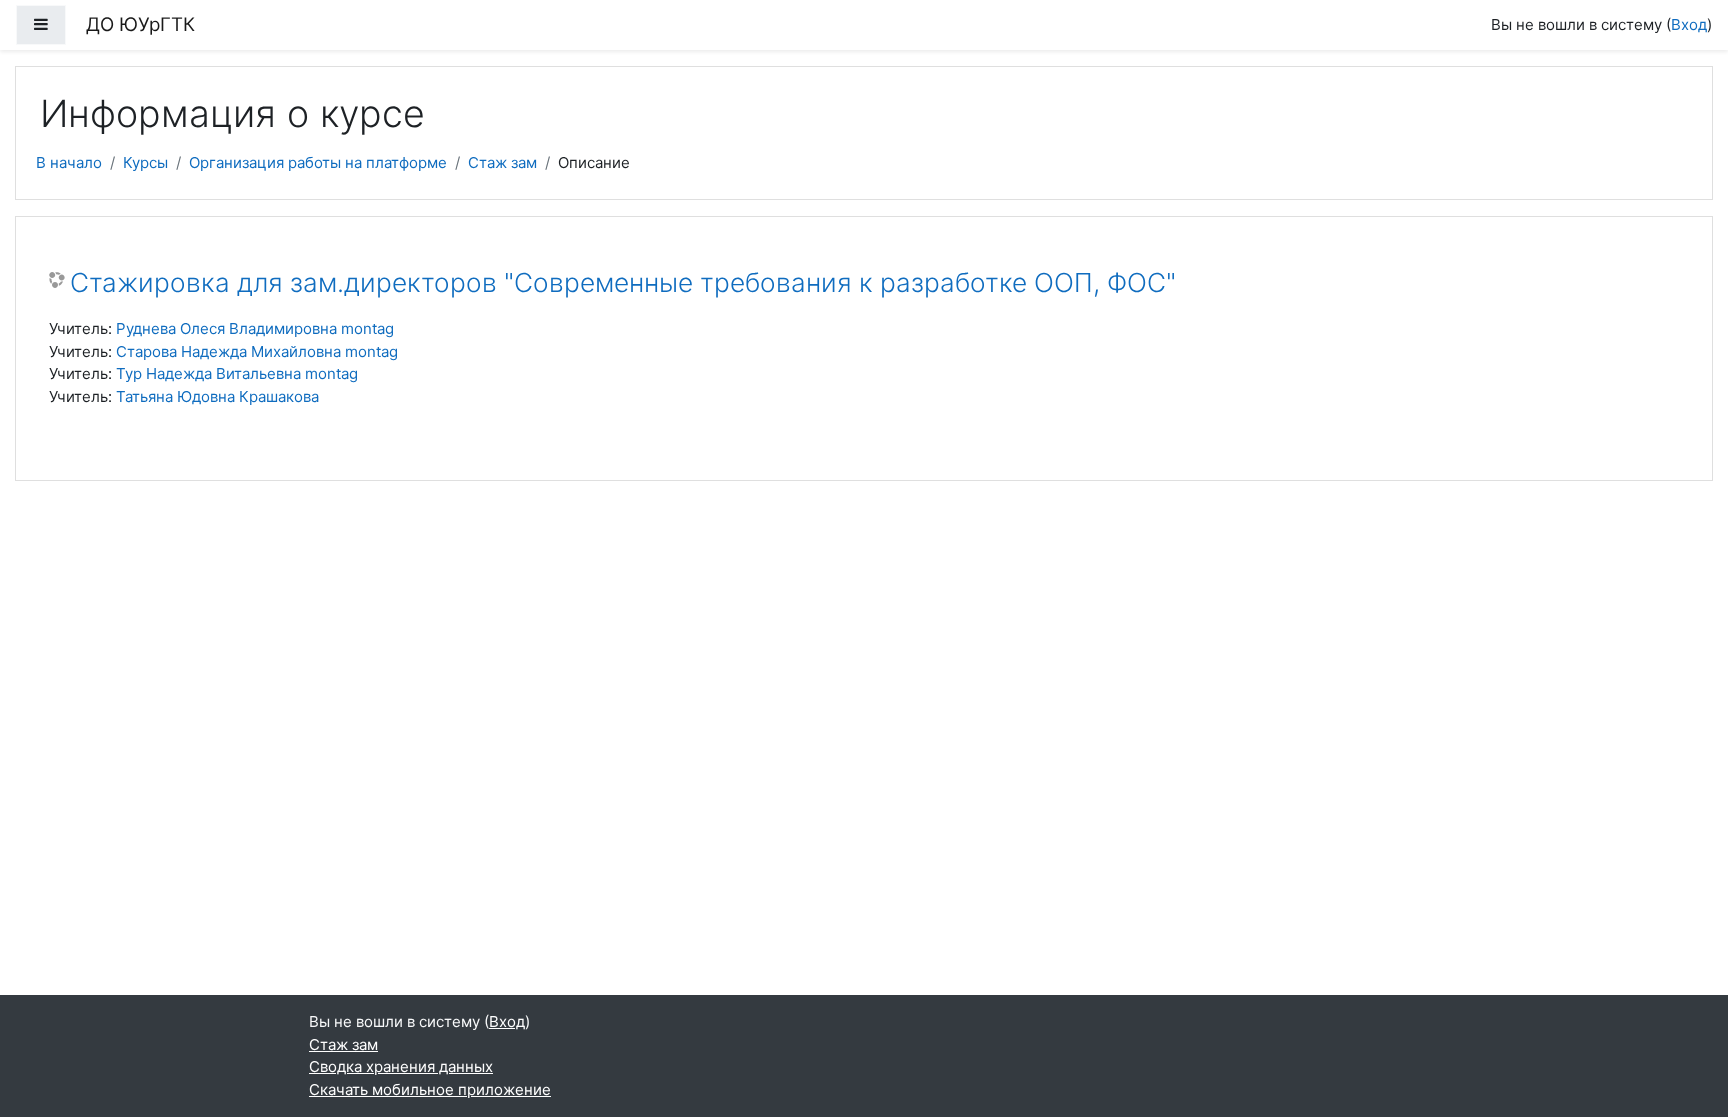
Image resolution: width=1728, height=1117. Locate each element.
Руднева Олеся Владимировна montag (255, 328)
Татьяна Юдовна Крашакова (217, 396)
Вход (1689, 24)
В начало (69, 162)
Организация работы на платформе (318, 162)
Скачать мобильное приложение (430, 1089)
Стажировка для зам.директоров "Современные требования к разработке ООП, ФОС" (623, 282)
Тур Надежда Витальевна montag (237, 373)
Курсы (145, 162)
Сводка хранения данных (401, 1066)
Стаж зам (502, 162)
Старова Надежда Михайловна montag (257, 351)
